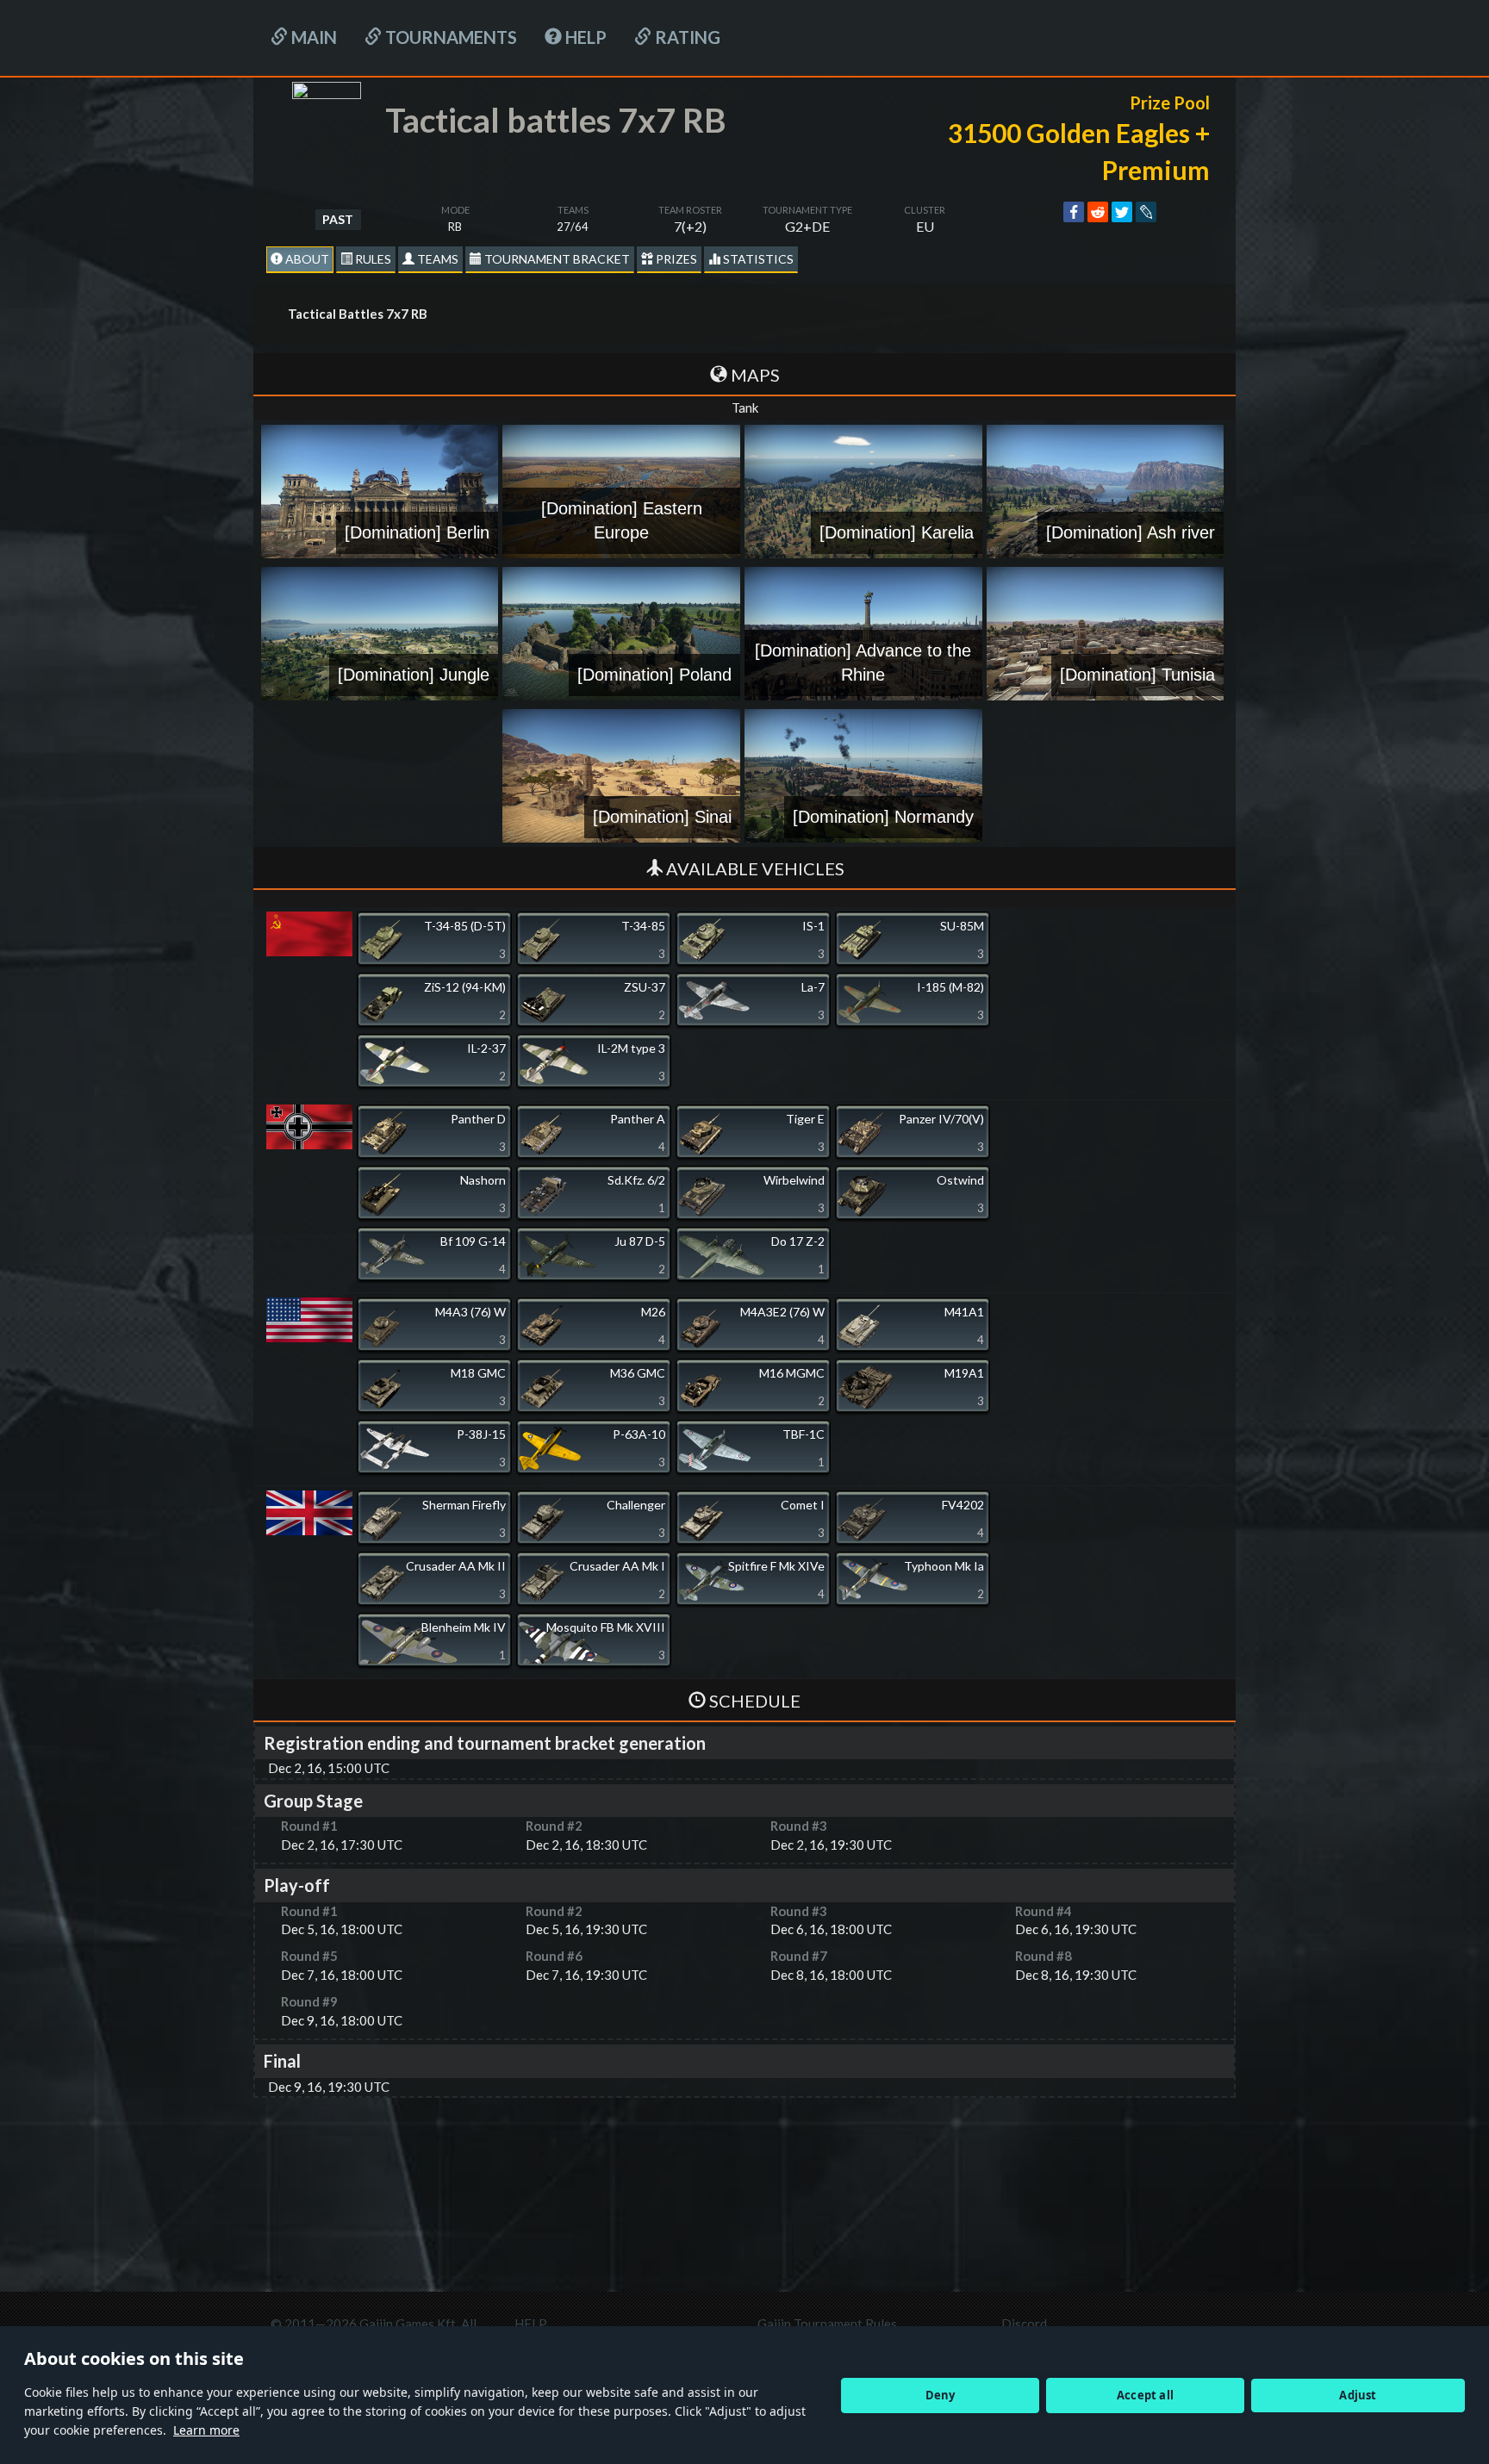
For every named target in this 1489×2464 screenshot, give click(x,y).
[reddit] (1098, 212)
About (306, 259)
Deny (941, 2395)
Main (312, 37)
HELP (584, 37)
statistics (757, 259)
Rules (372, 259)
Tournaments (449, 37)
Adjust (1358, 2395)
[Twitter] (1122, 212)
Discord (1024, 2324)
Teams (436, 259)
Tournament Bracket (556, 259)
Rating (686, 37)
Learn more (206, 2430)
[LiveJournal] (1146, 212)
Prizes (675, 259)
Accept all (1145, 2395)
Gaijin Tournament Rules (827, 2324)
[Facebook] (1074, 212)
